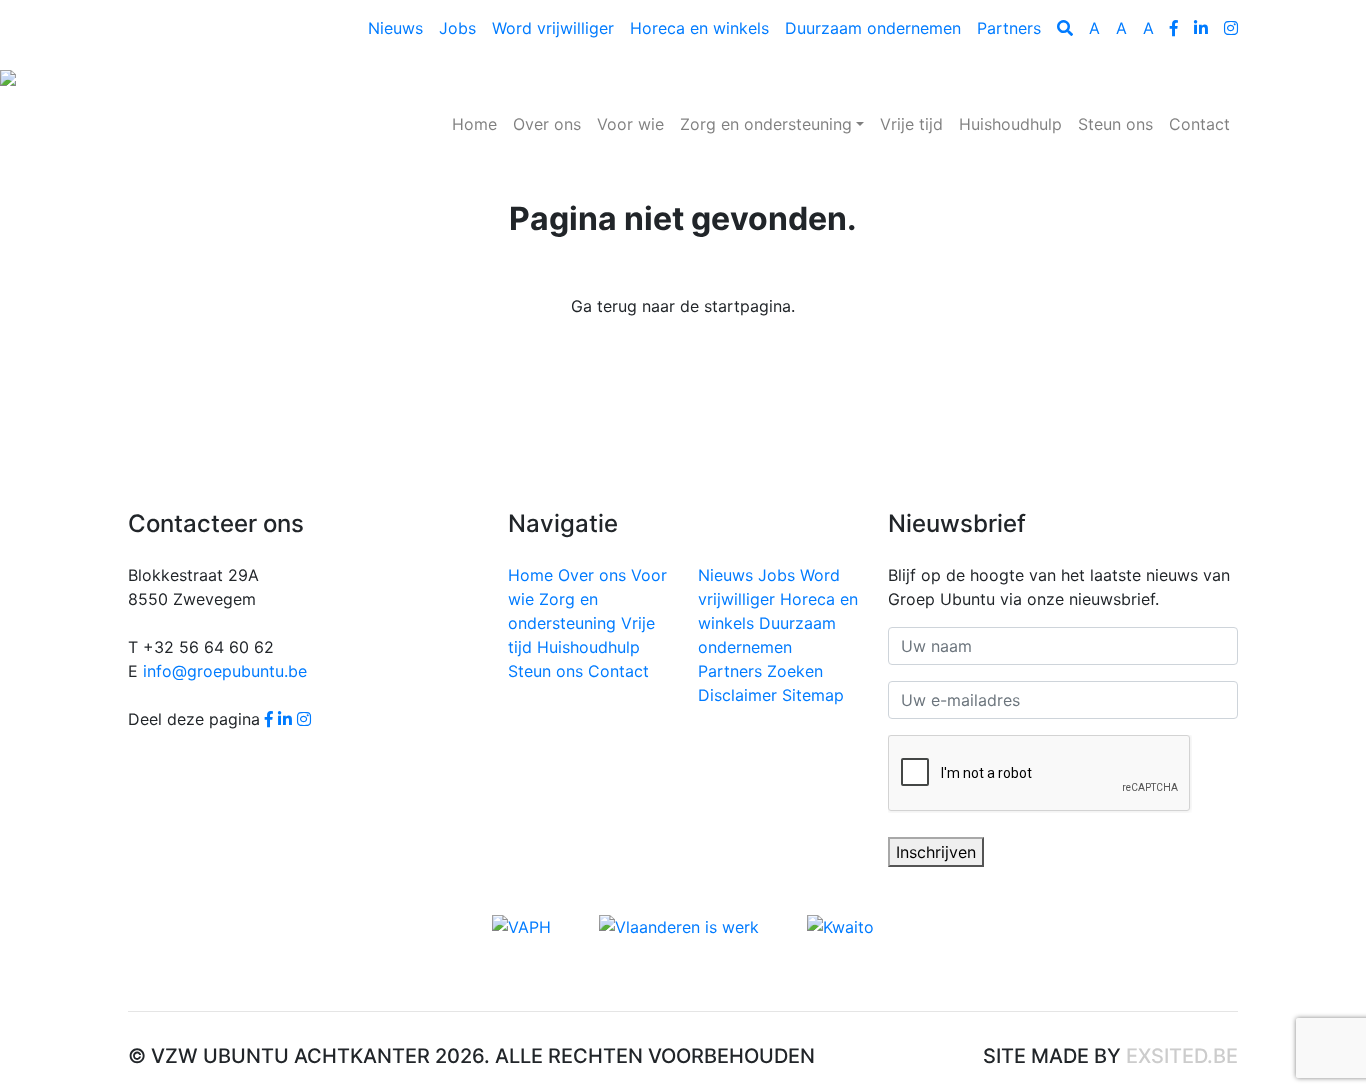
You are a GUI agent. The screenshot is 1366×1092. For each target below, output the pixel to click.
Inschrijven (936, 852)
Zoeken (795, 671)
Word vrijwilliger (553, 28)
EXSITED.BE (1182, 1056)
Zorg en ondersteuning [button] (766, 124)
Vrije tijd (911, 124)
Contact (1199, 124)
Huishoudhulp (1010, 124)
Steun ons (1115, 124)
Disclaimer (737, 695)
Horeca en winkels (699, 28)
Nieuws (395, 28)
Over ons (547, 124)
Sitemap (813, 695)
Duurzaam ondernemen (873, 28)
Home (478, 123)
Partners (1009, 28)
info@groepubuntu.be (225, 671)
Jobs (457, 28)
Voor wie (630, 124)
